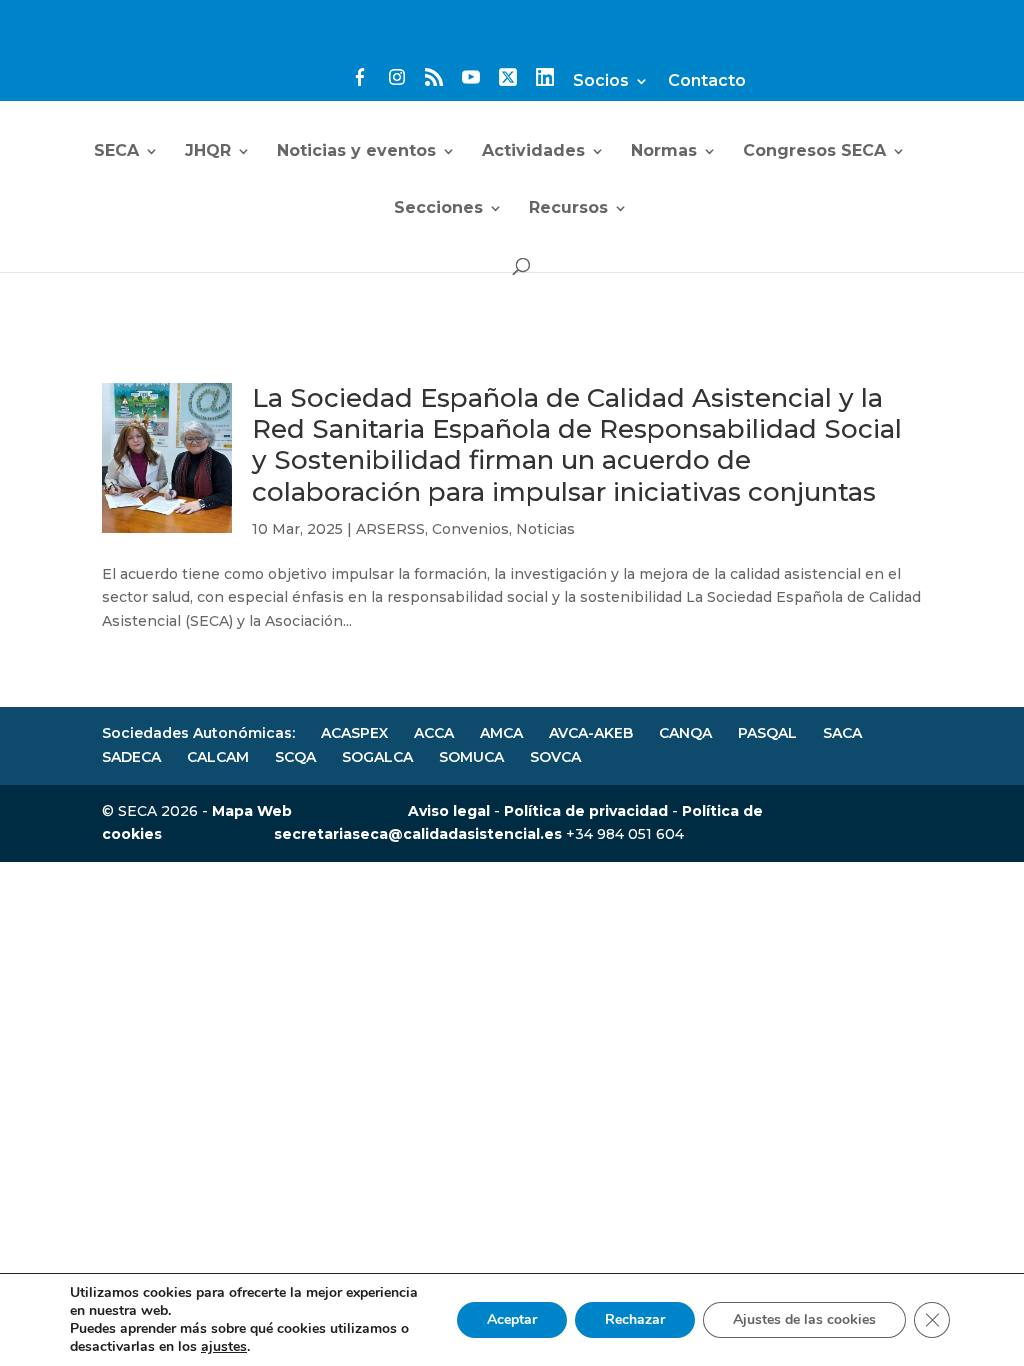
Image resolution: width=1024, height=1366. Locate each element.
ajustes (224, 1347)
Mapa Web (252, 811)
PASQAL (767, 733)
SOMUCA (471, 757)
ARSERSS (390, 529)
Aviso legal (449, 811)
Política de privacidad (586, 811)
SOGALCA (377, 757)
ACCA (434, 733)
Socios (601, 81)
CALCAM (218, 757)
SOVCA (555, 757)
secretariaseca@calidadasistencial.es (418, 834)
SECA (116, 152)
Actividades (533, 152)
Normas (664, 152)
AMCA (501, 733)
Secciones (438, 209)
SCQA (295, 757)
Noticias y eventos (356, 152)
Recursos (568, 209)
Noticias (545, 529)
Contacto (707, 81)
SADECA (131, 757)
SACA (842, 733)
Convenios (470, 529)
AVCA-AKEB (591, 733)
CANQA (685, 733)
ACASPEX (354, 733)
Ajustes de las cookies (804, 1319)
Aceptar (512, 1319)
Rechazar (635, 1319)
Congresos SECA (814, 152)
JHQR (208, 152)
